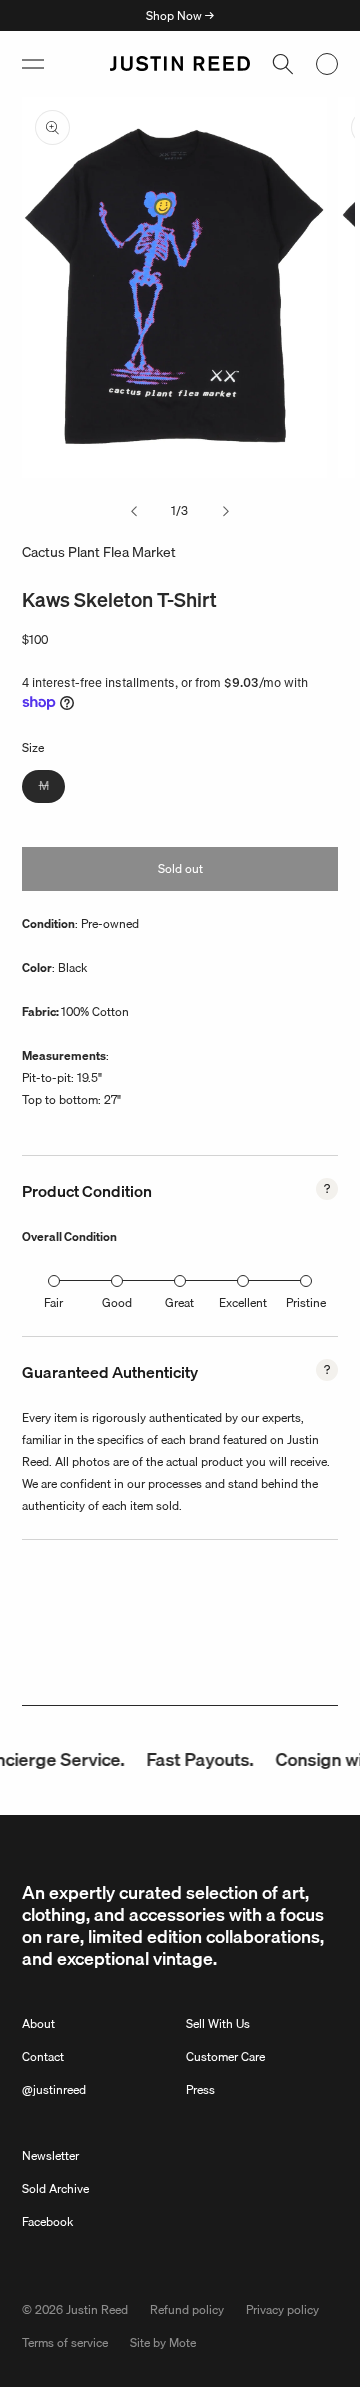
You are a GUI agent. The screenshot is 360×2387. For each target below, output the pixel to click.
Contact (43, 2056)
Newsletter (50, 2155)
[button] (33, 64)
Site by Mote (163, 2342)
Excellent (243, 1302)
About (38, 2023)
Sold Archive (55, 2188)
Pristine (306, 1302)
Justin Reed (97, 2309)
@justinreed (54, 2089)
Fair (53, 1302)
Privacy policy (282, 2309)
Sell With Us (218, 2023)
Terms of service (65, 2342)
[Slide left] (134, 511)
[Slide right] (226, 511)
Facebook (47, 2221)
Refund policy (187, 2309)
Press (200, 2089)
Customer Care (225, 2056)
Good (117, 1302)
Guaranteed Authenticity (110, 1372)
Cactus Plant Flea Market (99, 552)
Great (179, 1302)
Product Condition (87, 1191)
